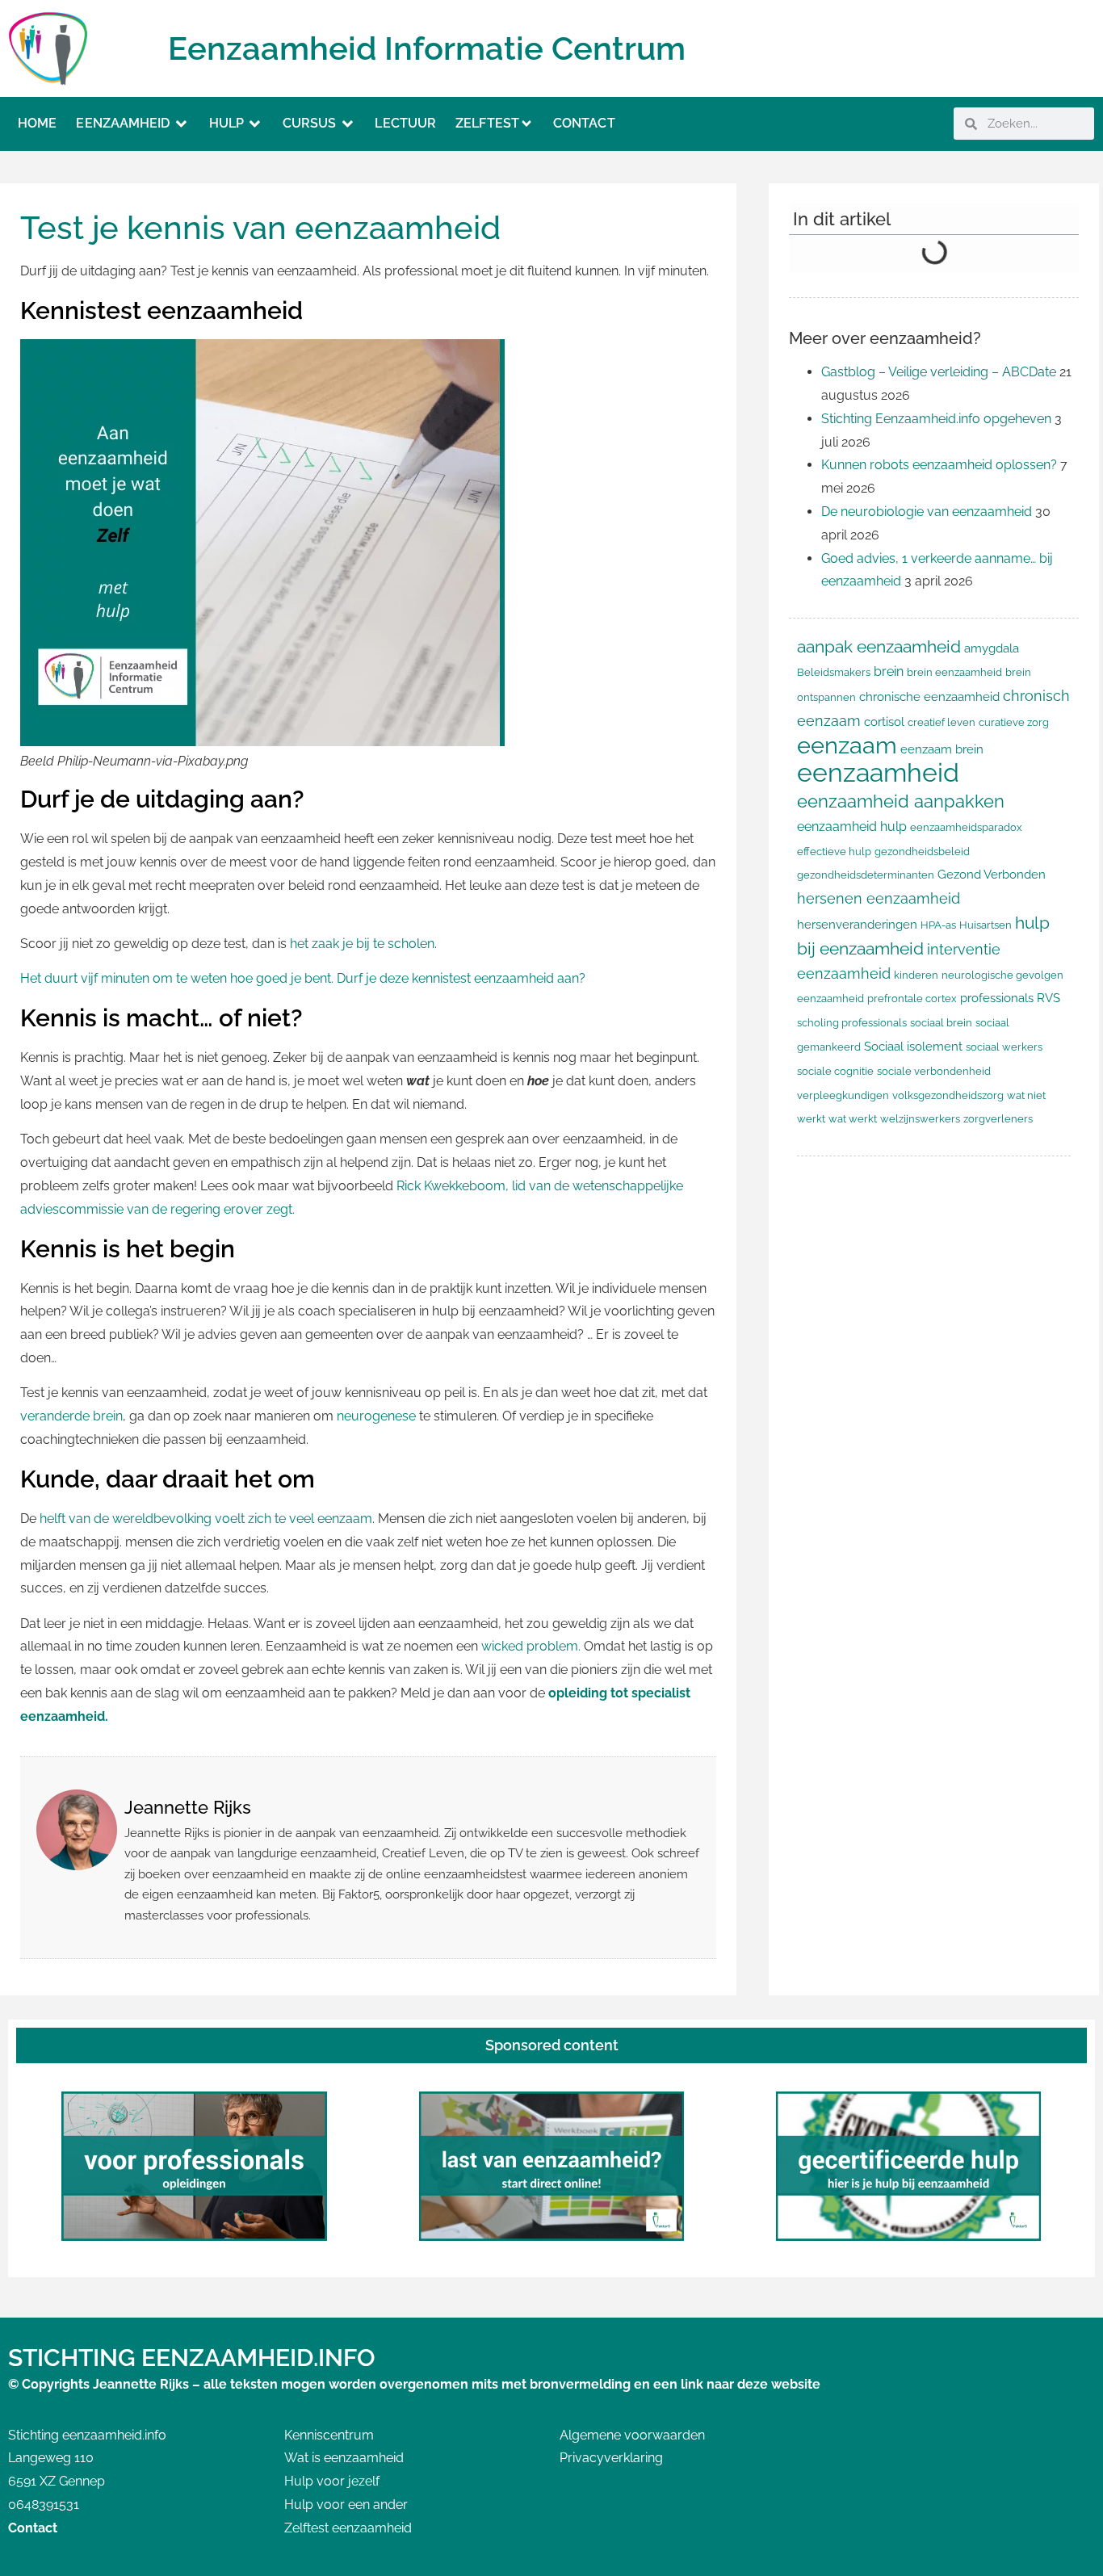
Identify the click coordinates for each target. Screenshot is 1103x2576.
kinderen (916, 975)
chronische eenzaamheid (929, 696)
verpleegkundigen (843, 1095)
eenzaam (847, 745)
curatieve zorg (1014, 722)
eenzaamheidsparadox (966, 827)
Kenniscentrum (329, 2435)
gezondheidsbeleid (922, 852)
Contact (584, 123)
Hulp (226, 123)
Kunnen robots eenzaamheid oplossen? (939, 465)
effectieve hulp (834, 852)
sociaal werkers (1004, 1047)
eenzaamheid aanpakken (901, 801)
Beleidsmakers (834, 672)
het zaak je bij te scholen (361, 944)
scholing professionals (852, 1023)
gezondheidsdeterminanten (866, 875)
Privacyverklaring (611, 2458)
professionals (997, 998)
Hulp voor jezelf (332, 2481)
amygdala (992, 648)
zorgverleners (998, 1119)
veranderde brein (71, 1416)
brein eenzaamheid (954, 672)
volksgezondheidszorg (948, 1095)
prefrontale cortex (912, 999)
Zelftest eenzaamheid (348, 2528)
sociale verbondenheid (934, 1071)
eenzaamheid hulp (852, 827)
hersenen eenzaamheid (879, 898)
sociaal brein (941, 1023)
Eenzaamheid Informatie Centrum (427, 48)
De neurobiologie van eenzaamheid (927, 512)
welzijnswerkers (920, 1119)
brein (889, 671)
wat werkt (853, 1119)
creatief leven (942, 722)
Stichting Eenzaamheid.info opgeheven (936, 419)
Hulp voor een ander (346, 2505)
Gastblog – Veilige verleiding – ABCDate (939, 372)
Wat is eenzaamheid (344, 2458)
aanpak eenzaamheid (879, 646)
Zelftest (487, 123)
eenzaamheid (878, 772)
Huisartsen (986, 925)
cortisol (884, 722)
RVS (1048, 998)
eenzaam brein (942, 749)
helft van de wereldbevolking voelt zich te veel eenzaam (206, 1519)
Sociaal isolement (913, 1046)
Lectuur (405, 123)
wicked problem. (531, 1646)
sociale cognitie (835, 1071)
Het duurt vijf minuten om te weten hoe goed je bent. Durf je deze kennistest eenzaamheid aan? (303, 978)
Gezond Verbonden (992, 874)
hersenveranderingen (857, 924)
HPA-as (938, 925)
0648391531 (44, 2505)
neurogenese (378, 1416)
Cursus (310, 123)
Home (37, 123)
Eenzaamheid (123, 123)
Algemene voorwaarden (632, 2435)
